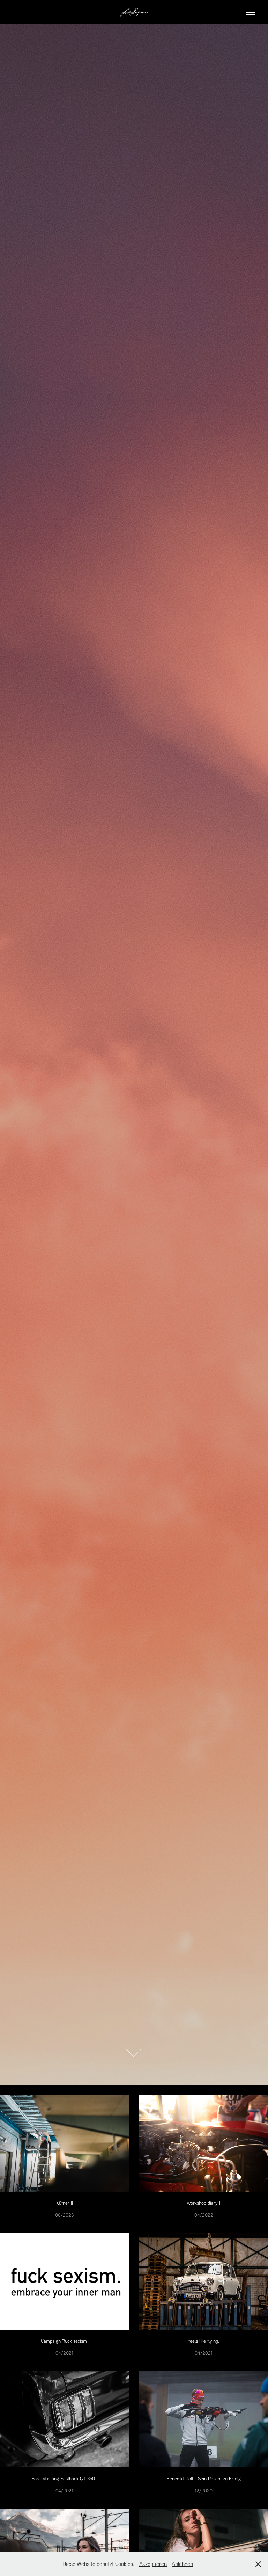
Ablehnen (182, 2564)
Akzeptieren (153, 2564)
